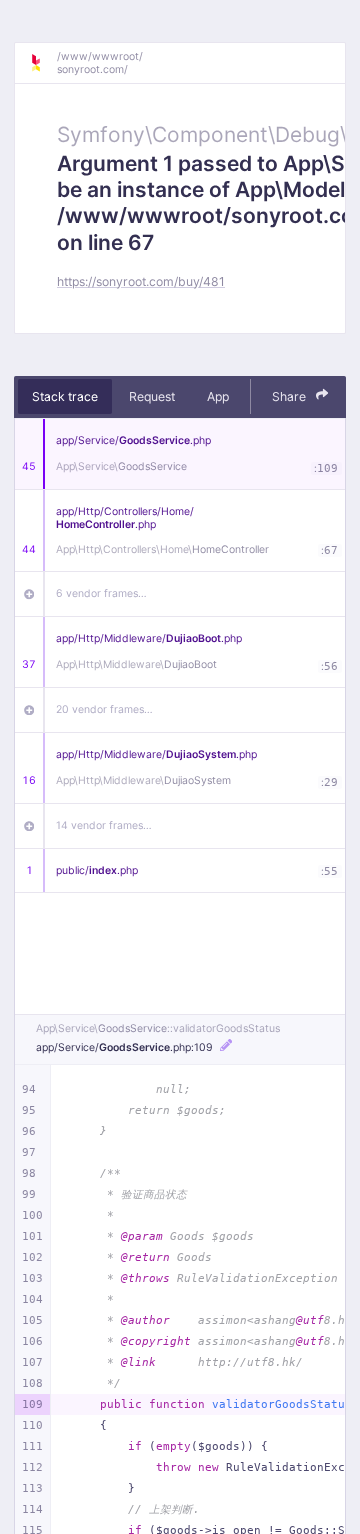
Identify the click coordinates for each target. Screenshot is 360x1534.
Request (152, 396)
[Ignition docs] (43, 63)
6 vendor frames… (101, 593)
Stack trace (65, 396)
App (218, 396)
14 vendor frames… (104, 825)
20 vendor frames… (104, 709)
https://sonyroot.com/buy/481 (141, 281)
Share (290, 396)
